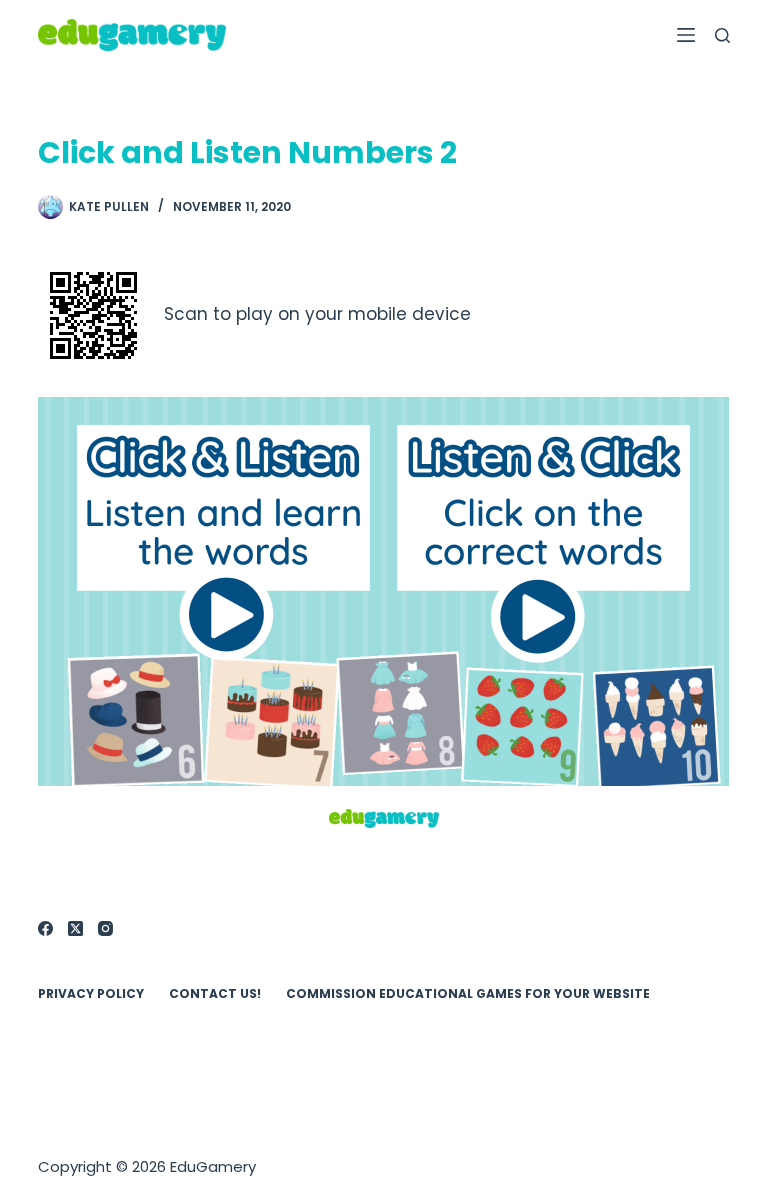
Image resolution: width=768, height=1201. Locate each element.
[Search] (722, 35)
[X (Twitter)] (75, 928)
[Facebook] (45, 928)
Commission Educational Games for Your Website (468, 994)
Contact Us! (215, 994)
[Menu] (686, 35)
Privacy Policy (91, 994)
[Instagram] (105, 928)
